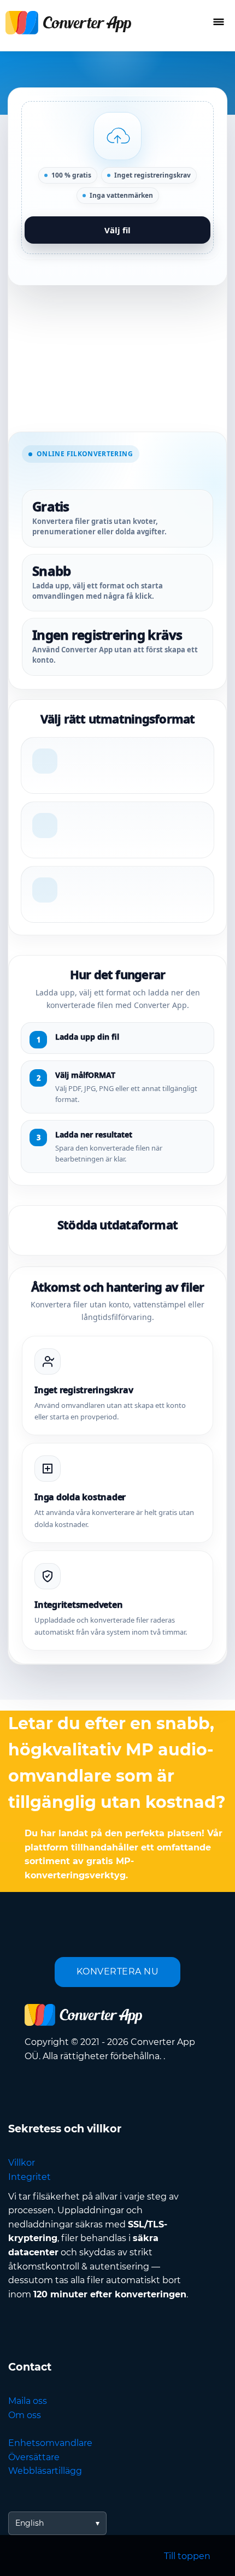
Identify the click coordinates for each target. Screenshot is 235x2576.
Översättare (34, 2457)
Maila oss (28, 2401)
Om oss (25, 2415)
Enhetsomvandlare (50, 2443)
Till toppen (187, 2556)
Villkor (22, 2163)
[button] (117, 178)
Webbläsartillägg (45, 2471)
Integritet (30, 2177)
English (30, 2523)
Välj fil (117, 230)
